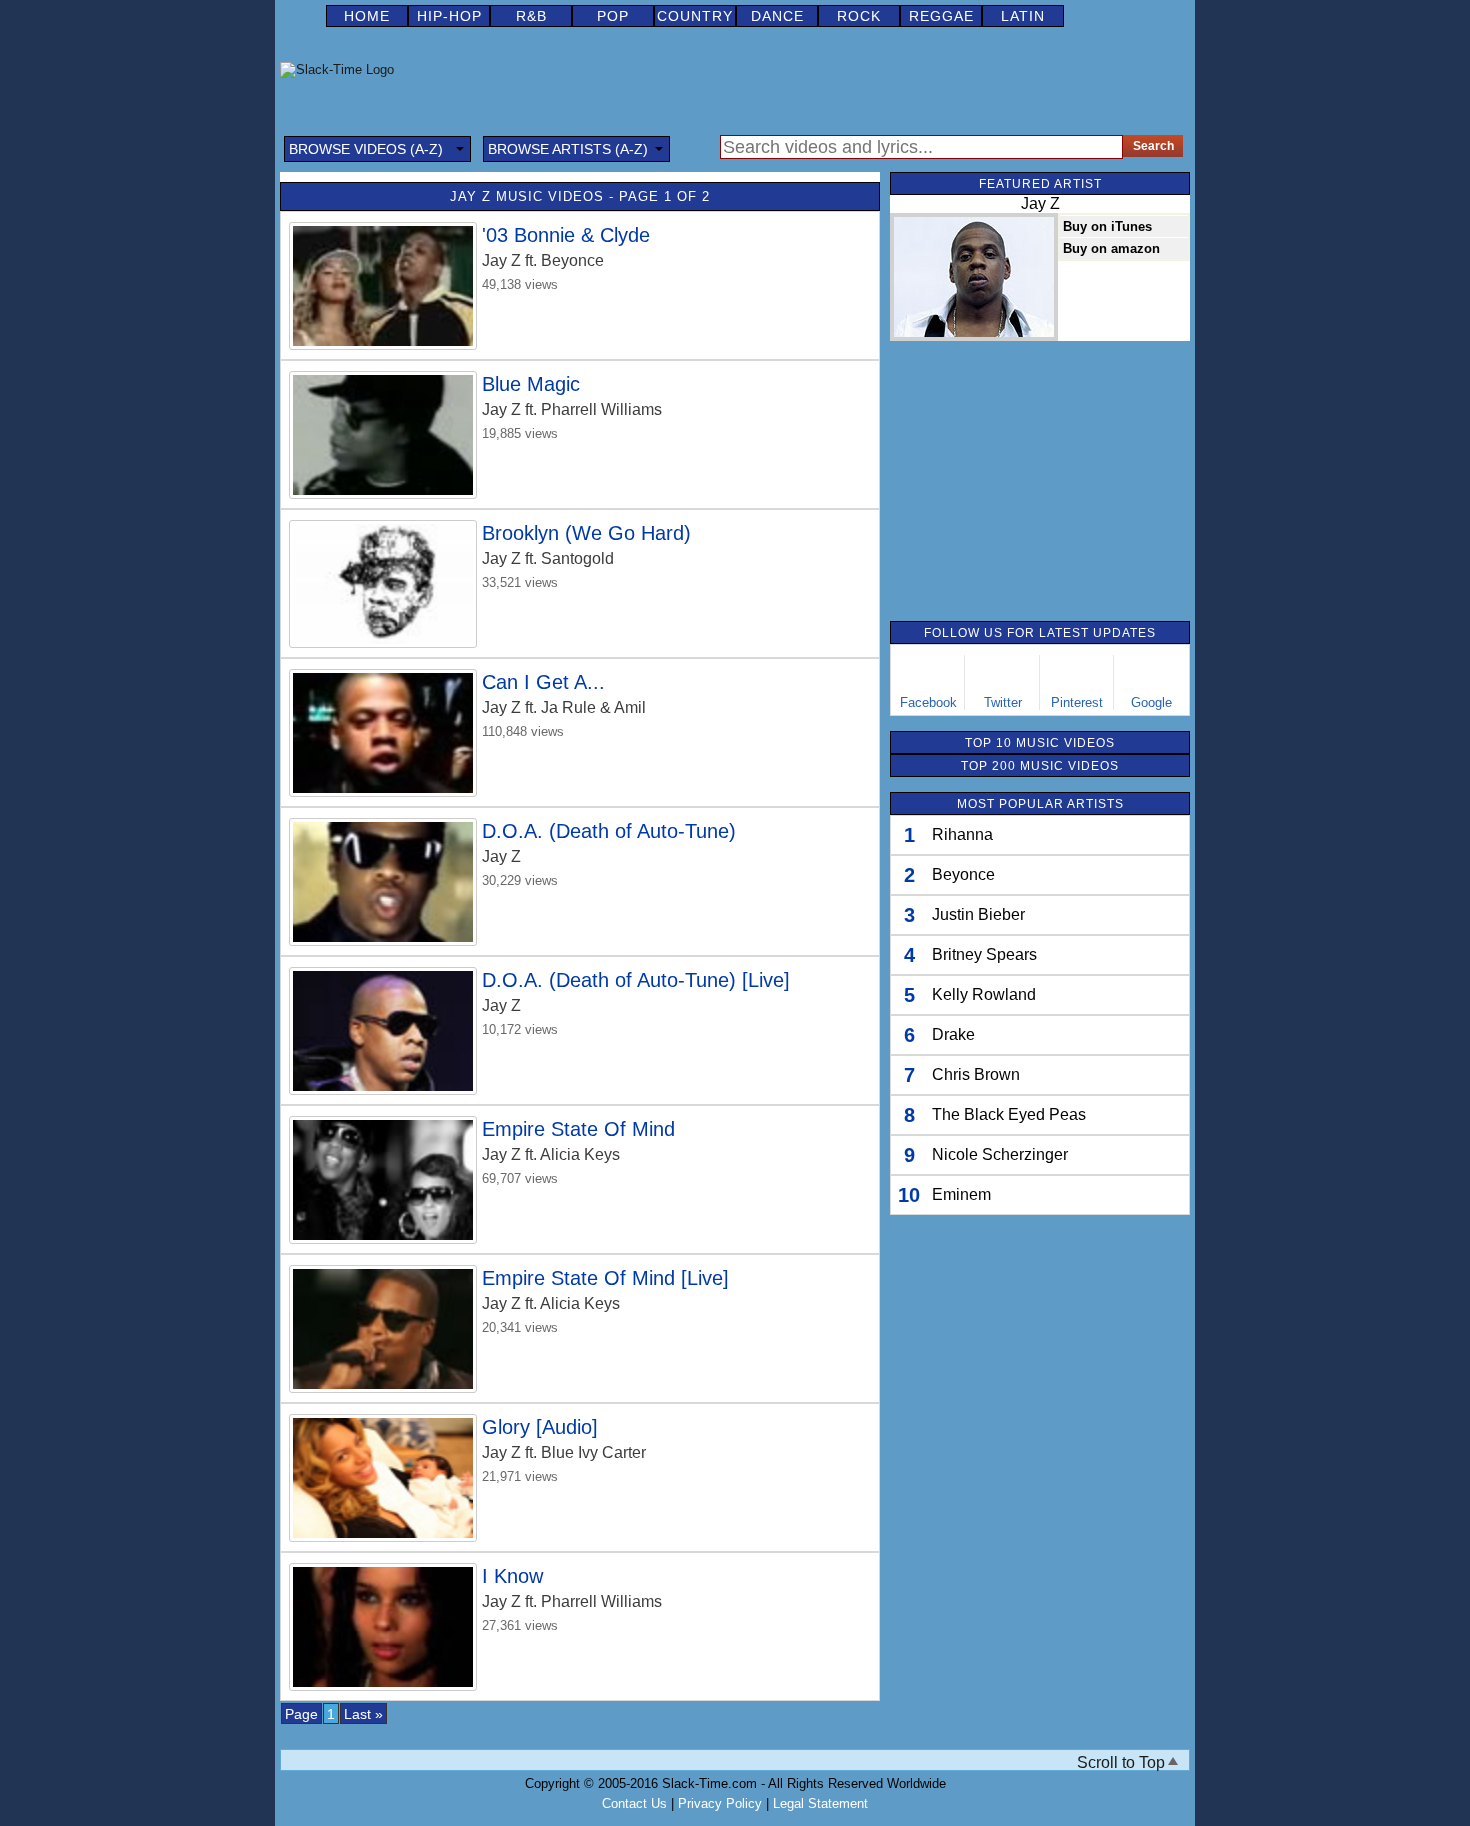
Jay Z (501, 260)
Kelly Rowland (984, 994)
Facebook (928, 702)
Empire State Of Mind (578, 1129)
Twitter (1003, 702)
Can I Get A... (543, 682)
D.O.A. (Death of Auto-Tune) (609, 831)
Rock (859, 16)
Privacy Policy (720, 1803)
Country (695, 16)
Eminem (961, 1194)
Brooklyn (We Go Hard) (586, 533)
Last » (363, 1714)
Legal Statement (820, 1803)
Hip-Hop (449, 16)
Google (1151, 702)
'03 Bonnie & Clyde (566, 235)
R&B (531, 16)
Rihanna (962, 834)
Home (367, 16)
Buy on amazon (1111, 248)
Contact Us (634, 1803)
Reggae (941, 16)
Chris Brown (976, 1074)
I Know (512, 1576)
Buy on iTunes (1107, 226)
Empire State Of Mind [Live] (605, 1278)
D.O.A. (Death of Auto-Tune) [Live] (636, 980)
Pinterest (1077, 702)
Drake (953, 1034)
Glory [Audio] (540, 1427)
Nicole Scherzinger (1000, 1154)
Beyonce (963, 874)
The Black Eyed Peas (1009, 1114)
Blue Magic (531, 384)
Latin (1023, 16)
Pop (613, 16)
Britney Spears (984, 954)
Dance (777, 16)
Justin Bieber (978, 914)
